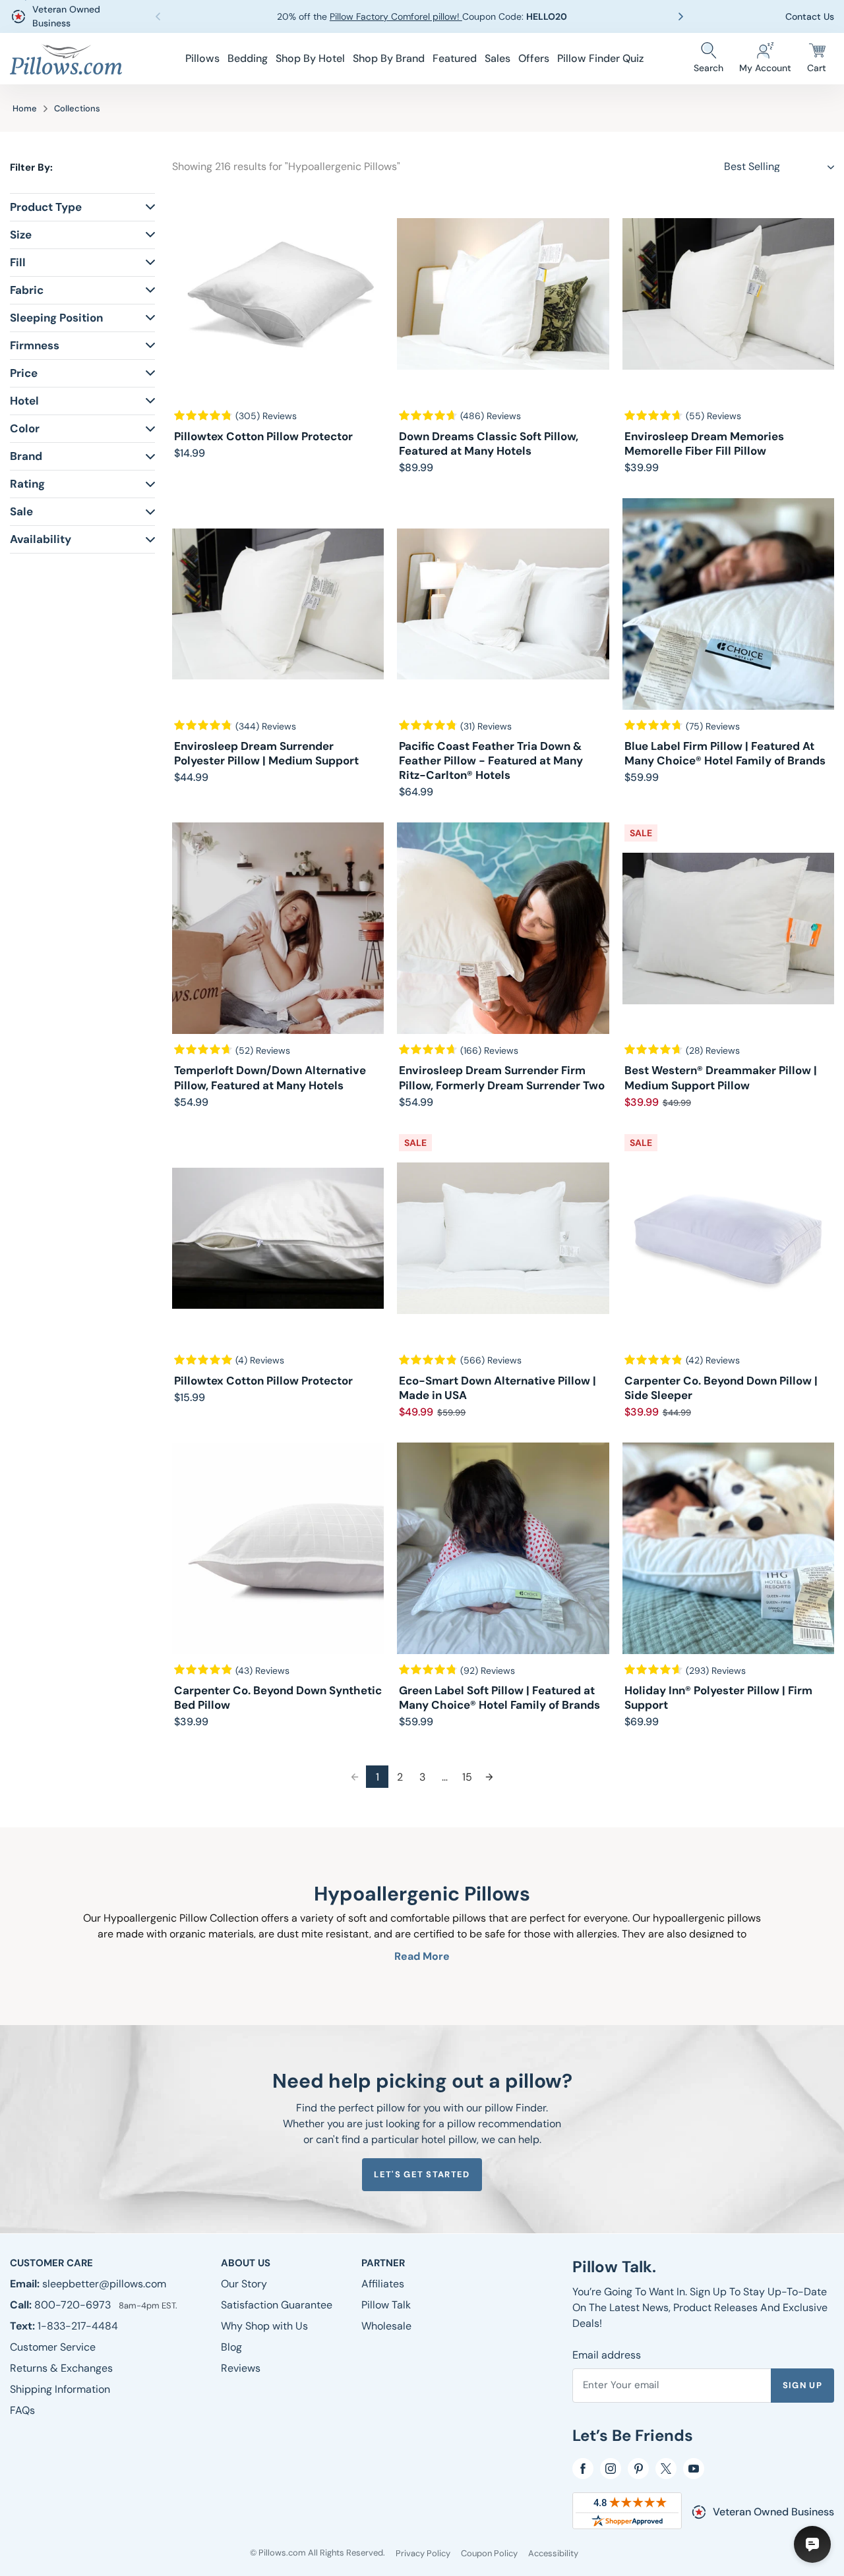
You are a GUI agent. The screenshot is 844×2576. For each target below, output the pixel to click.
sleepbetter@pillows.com (104, 2284)
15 (467, 1777)
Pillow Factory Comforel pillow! (396, 16)
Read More (422, 1956)
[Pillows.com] (66, 59)
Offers (534, 58)
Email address (607, 2355)
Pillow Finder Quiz (600, 58)
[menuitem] (202, 59)
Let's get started (422, 2174)
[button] (684, 16)
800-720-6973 (74, 2305)
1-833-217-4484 (78, 2326)
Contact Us (810, 16)
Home (25, 108)
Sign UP (802, 2385)
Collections (77, 108)
